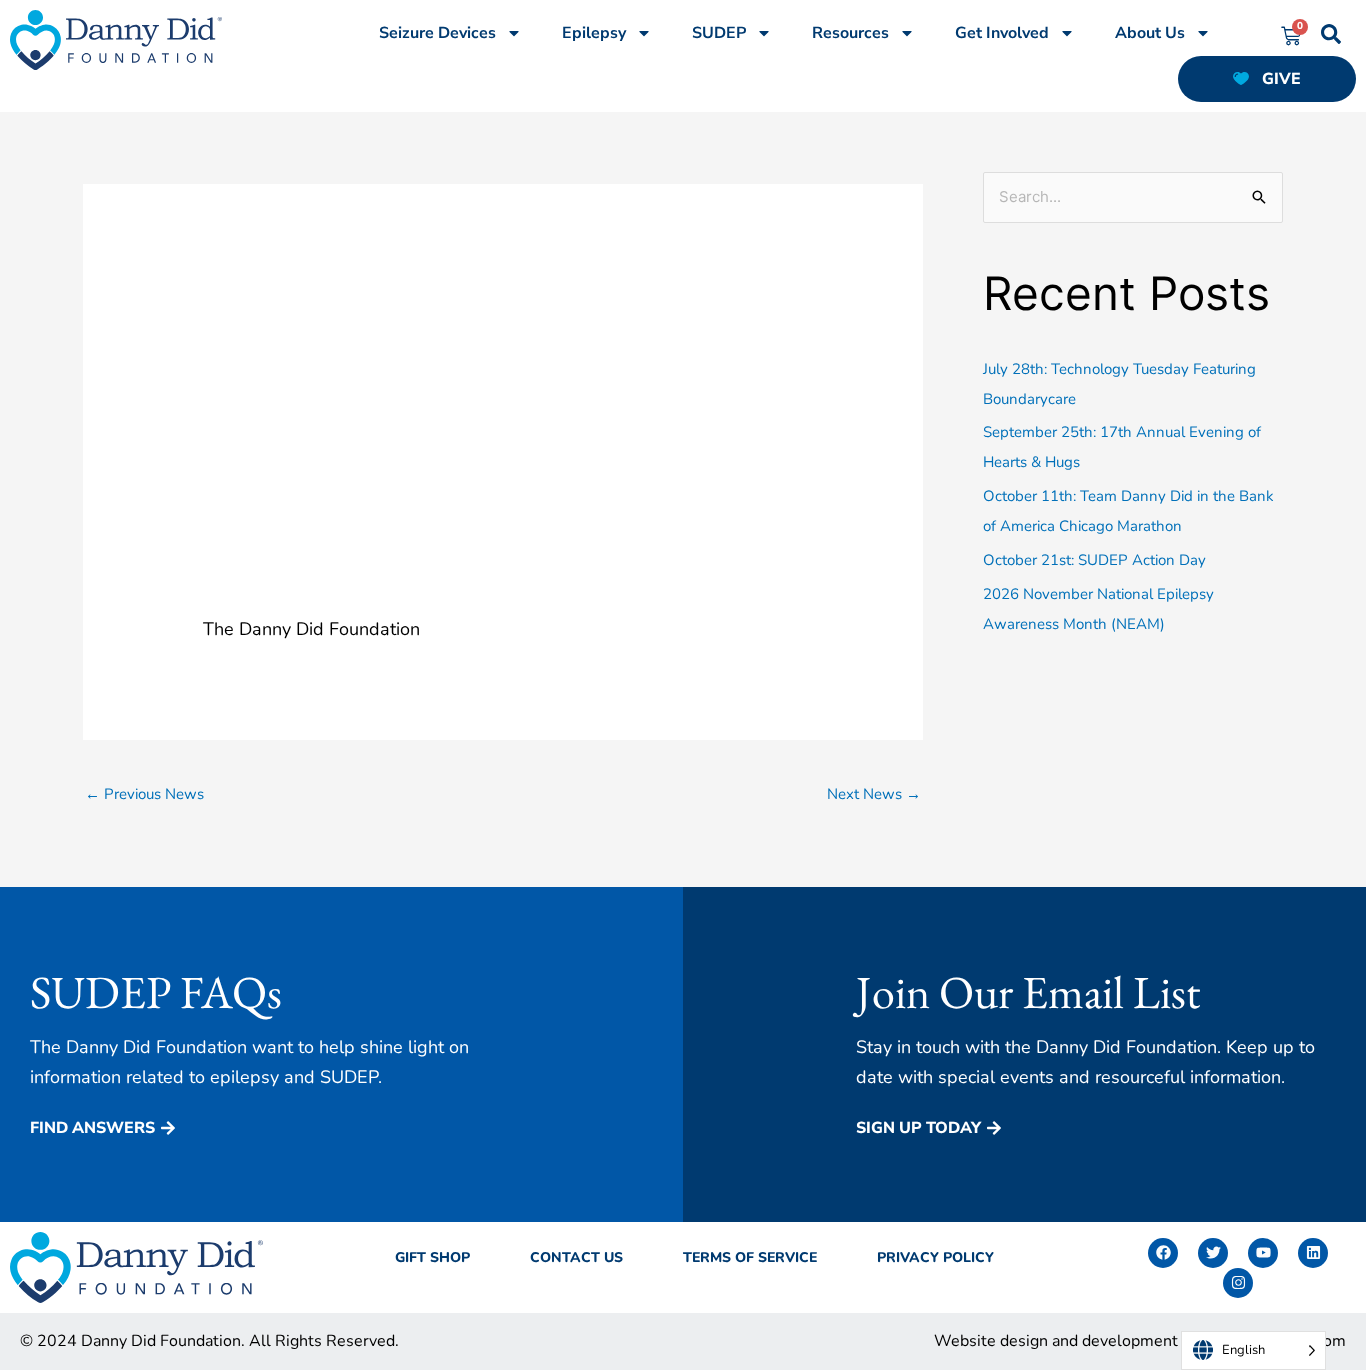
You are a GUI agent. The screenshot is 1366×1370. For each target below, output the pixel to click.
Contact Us (576, 1257)
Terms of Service (750, 1257)
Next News (874, 794)
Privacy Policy (935, 1257)
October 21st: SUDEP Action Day (1094, 560)
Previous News (144, 794)
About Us (1150, 33)
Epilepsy (594, 33)
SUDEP (719, 33)
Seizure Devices (437, 33)
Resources (850, 33)
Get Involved (1002, 33)
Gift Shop (432, 1257)
